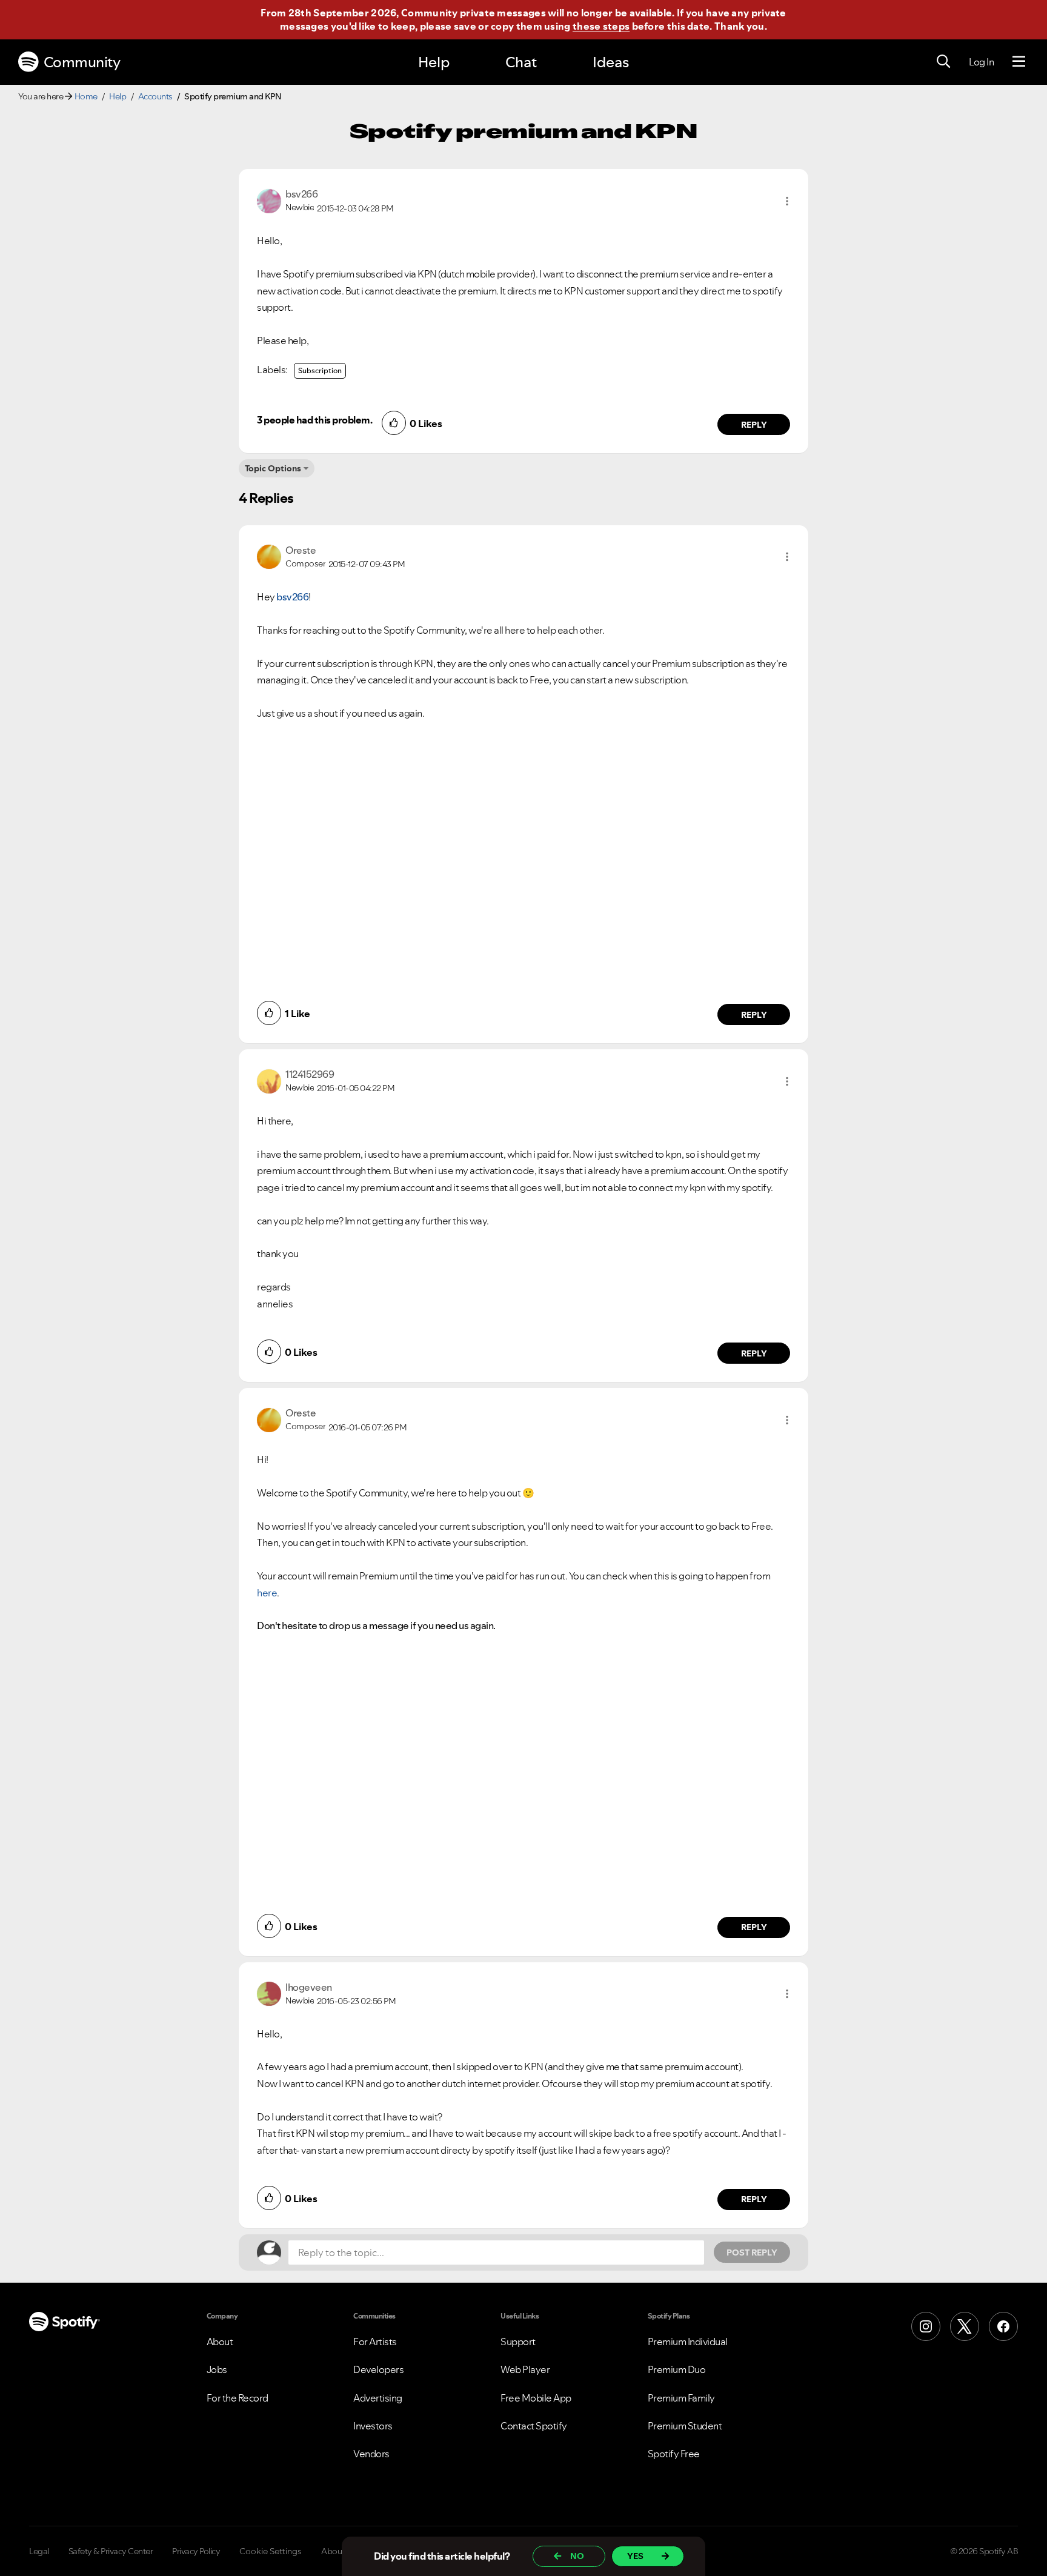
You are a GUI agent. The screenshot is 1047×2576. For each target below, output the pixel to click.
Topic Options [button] (273, 468)
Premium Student (685, 2426)
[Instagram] (926, 2326)
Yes (635, 2556)
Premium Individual (688, 2342)
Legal (39, 2551)
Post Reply (752, 2252)
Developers (378, 2369)
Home (86, 96)
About (220, 2342)
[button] (787, 201)
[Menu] (1019, 62)
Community (82, 62)
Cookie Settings (271, 2551)
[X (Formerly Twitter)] (965, 2326)
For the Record (238, 2398)
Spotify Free (674, 2454)
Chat (521, 62)
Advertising (378, 2398)
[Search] (943, 62)
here (267, 1593)
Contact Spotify (534, 2426)
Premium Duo (677, 2369)
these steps (601, 26)
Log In (981, 62)
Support (518, 2342)
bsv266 (292, 597)
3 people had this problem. (314, 420)
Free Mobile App (536, 2398)
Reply (754, 425)
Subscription (320, 370)
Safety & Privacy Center (111, 2551)
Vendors (371, 2454)
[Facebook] (1003, 2326)
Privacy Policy (196, 2551)
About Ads (341, 2551)
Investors (373, 2426)
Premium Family (681, 2398)
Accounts (155, 96)
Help (434, 62)
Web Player (525, 2369)
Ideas (611, 62)
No (577, 2556)
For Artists (375, 2342)
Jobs (217, 2369)
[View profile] (269, 200)
